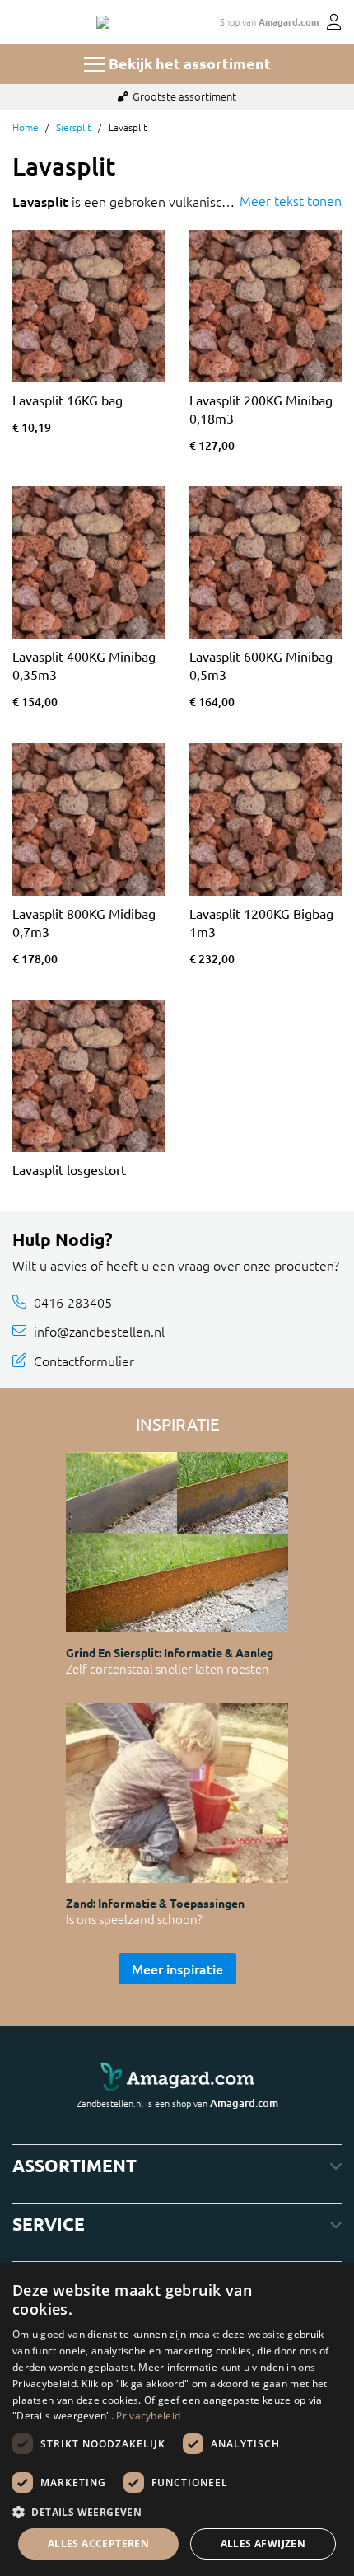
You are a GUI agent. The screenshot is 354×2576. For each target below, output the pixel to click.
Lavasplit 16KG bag (68, 400)
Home (26, 127)
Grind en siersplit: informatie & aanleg (170, 1652)
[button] (177, 2512)
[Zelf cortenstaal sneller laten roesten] (177, 1542)
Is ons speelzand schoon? (134, 1919)
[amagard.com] (177, 2078)
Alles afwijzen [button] (263, 2543)
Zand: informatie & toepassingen (155, 1903)
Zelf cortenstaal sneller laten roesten (168, 1668)
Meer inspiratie (177, 1969)
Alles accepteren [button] (98, 2543)
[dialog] (177, 2419)
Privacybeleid (148, 2416)
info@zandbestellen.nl (99, 1331)
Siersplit (74, 127)
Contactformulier (84, 1361)
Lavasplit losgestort (69, 1169)
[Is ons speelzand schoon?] (177, 1793)
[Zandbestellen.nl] (103, 22)
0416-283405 (73, 1302)
